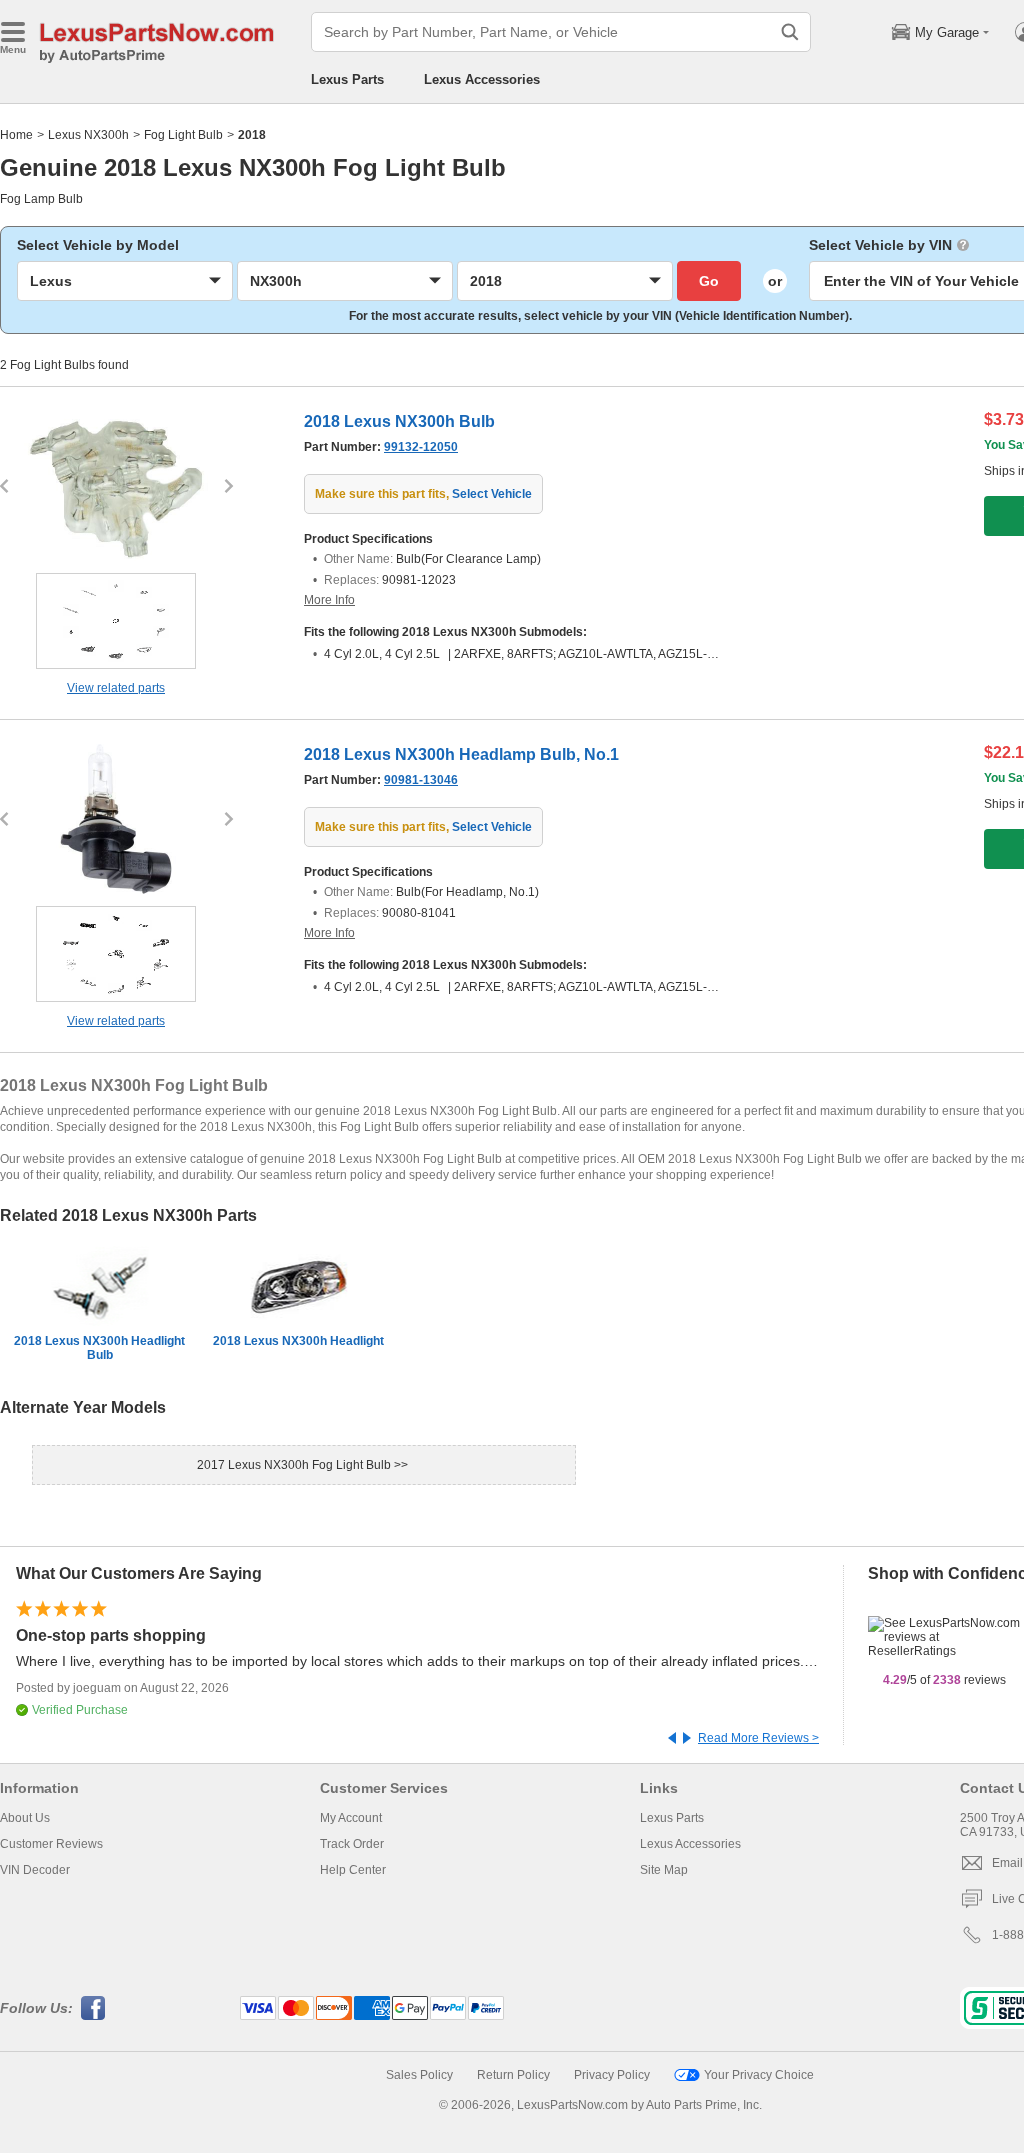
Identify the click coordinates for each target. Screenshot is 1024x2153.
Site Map (664, 1870)
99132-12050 (421, 447)
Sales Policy (419, 2075)
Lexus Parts (347, 79)
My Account (351, 1818)
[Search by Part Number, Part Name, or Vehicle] (790, 32)
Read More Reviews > (758, 1738)
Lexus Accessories (482, 79)
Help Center (353, 1870)
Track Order (352, 1844)
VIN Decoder (35, 1870)
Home (16, 135)
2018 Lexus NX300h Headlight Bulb (99, 1348)
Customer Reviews (51, 1844)
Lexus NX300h (88, 135)
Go (709, 281)
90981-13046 (421, 780)
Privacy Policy (612, 2075)
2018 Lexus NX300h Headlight (298, 1341)
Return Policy (513, 2075)
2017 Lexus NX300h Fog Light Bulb (295, 1465)
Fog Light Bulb (183, 135)
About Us (25, 1818)
